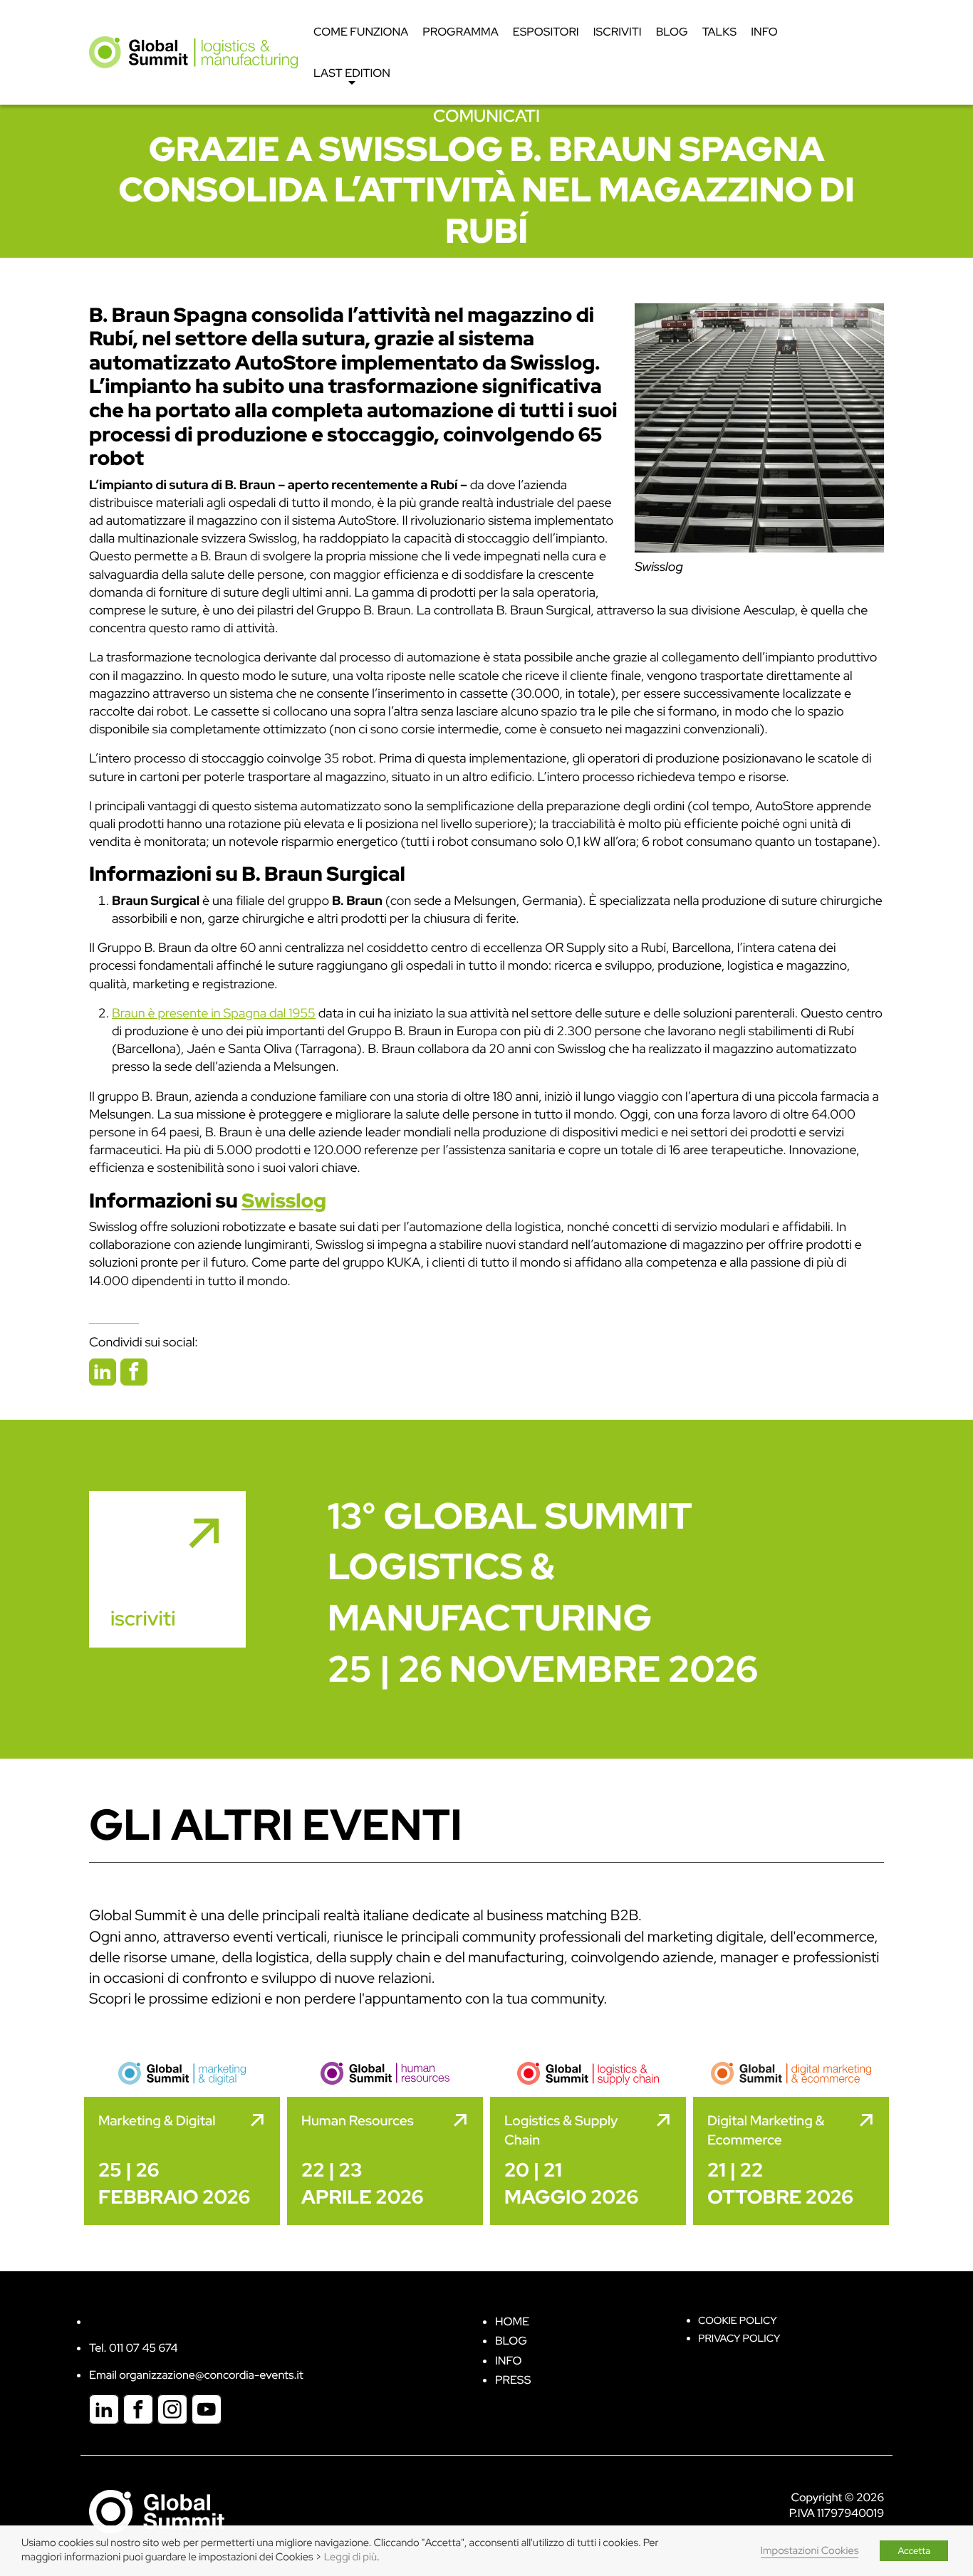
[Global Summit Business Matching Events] (157, 2510)
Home (512, 2321)
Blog (672, 32)
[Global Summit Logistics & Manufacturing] (193, 52)
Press (513, 2380)
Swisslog (659, 567)
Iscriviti (618, 32)
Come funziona (361, 32)
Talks (720, 32)
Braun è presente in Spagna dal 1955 (214, 1014)
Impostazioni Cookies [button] (810, 2551)
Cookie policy (738, 2321)
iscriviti (143, 1618)
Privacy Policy (739, 2339)
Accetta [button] (914, 2551)
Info (764, 32)
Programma (460, 32)
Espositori (546, 32)
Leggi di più (350, 2557)
